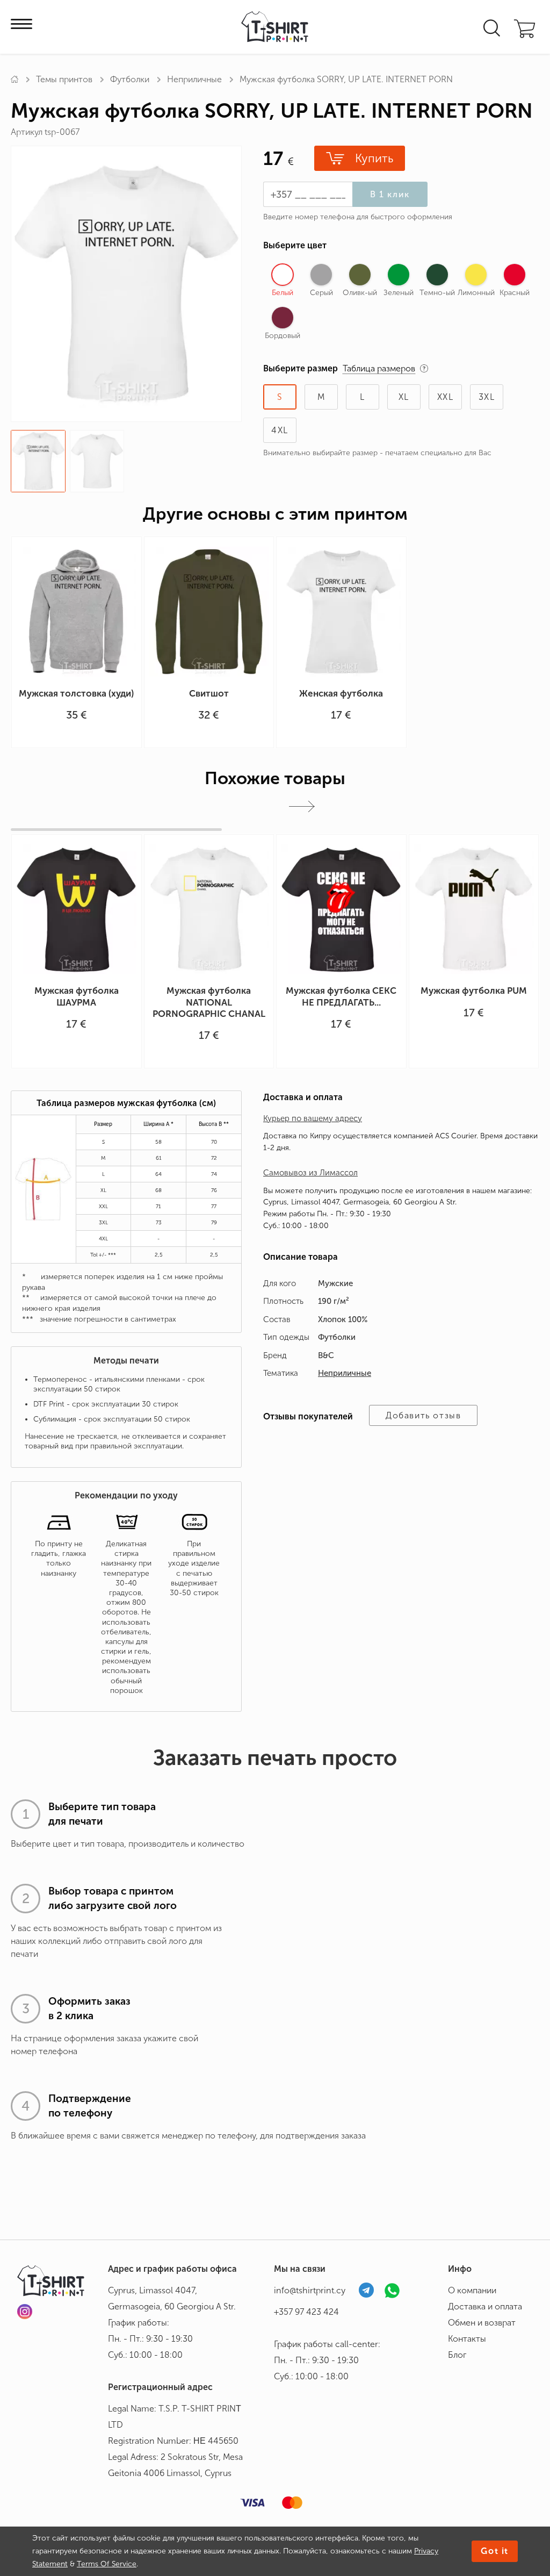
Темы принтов (64, 79)
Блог (457, 2355)
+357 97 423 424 (306, 2312)
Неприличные (194, 79)
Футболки (130, 79)
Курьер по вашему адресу (313, 1118)
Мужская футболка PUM (474, 991)
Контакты (467, 2339)
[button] (302, 806)
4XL (280, 430)
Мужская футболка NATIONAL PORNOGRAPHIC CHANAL (209, 1002)
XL (404, 397)
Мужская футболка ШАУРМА (77, 996)
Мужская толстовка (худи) (76, 693)
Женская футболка (341, 693)
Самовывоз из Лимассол (310, 1173)
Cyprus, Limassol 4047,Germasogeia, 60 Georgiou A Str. (172, 2298)
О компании (472, 2290)
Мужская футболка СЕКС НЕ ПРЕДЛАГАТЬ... (341, 996)
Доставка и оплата (485, 2306)
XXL (446, 397)
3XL (487, 397)
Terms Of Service (107, 2564)
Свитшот (209, 693)
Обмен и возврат (482, 2323)
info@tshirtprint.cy (310, 2290)
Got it (495, 2551)
